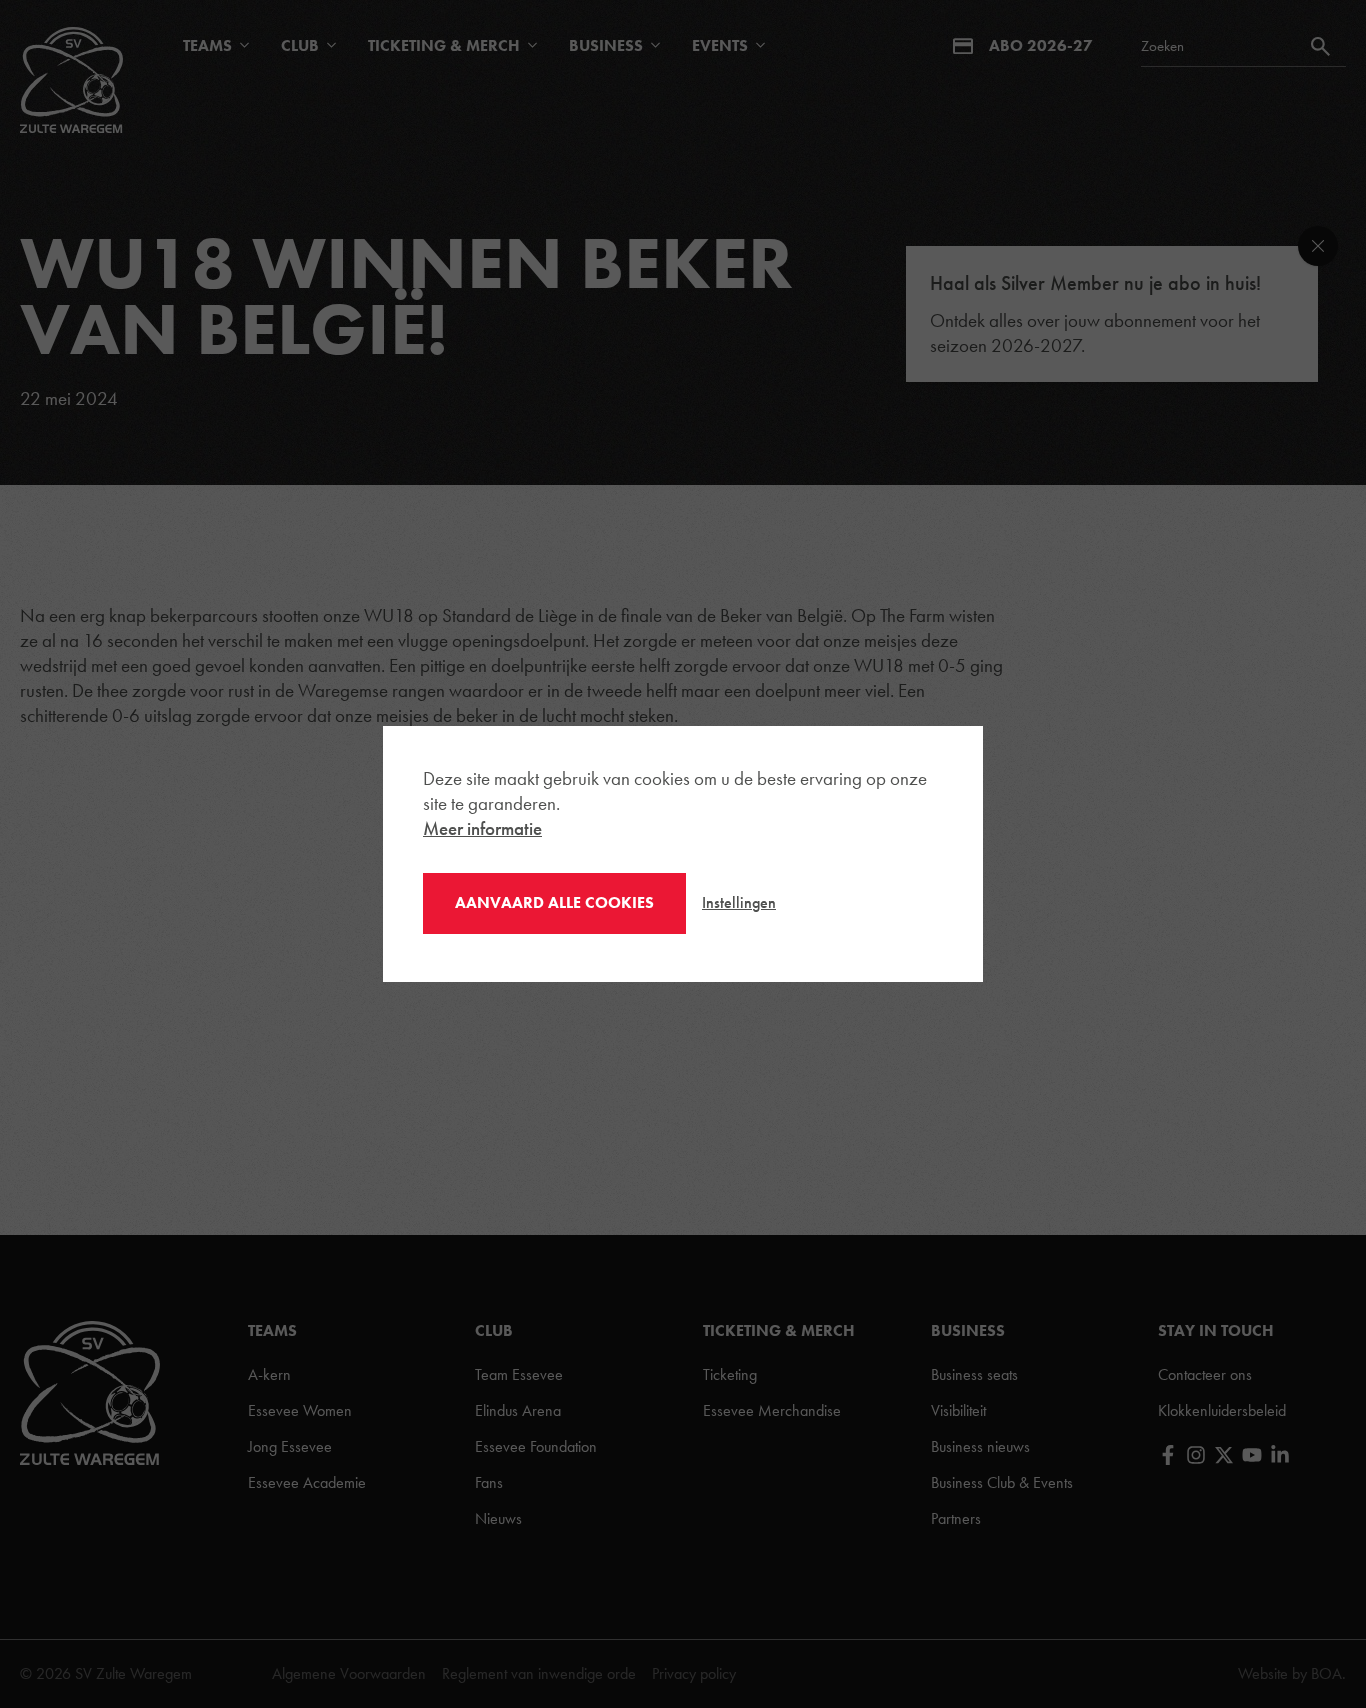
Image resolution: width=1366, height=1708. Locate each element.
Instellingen (739, 902)
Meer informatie (482, 828)
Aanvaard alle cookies (554, 903)
